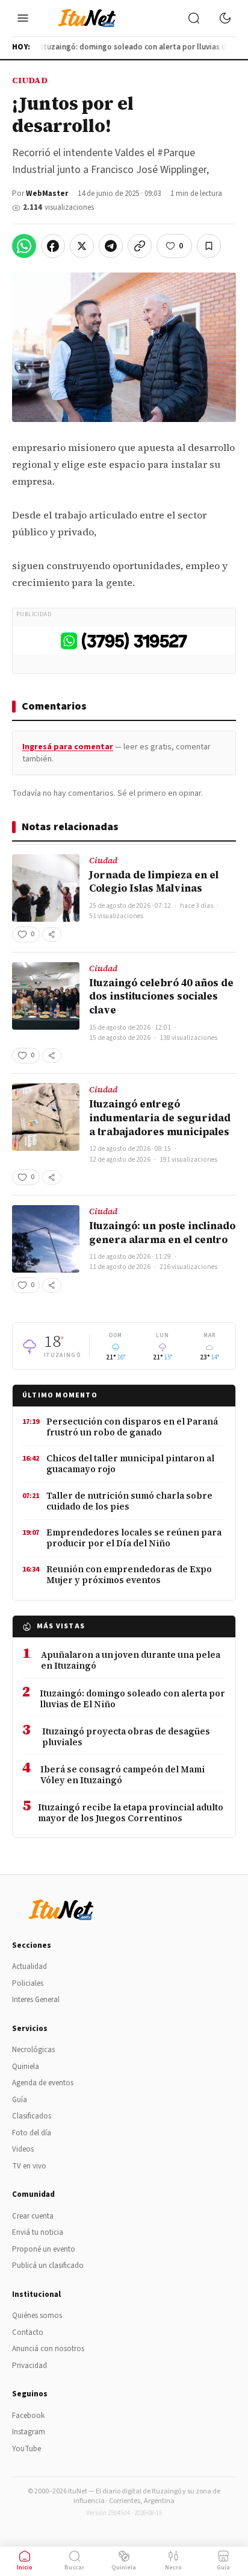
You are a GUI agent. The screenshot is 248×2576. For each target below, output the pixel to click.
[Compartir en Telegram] (111, 246)
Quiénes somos (37, 2316)
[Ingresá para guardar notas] (209, 246)
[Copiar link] (140, 246)
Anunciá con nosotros (48, 2349)
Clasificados (32, 2116)
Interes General (36, 2000)
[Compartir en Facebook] (53, 246)
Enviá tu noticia (38, 2232)
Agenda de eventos (43, 2083)
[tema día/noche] (225, 18)
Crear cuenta (33, 2216)
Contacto (28, 2332)
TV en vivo (29, 2166)
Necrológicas (33, 2050)
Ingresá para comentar (68, 747)
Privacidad (29, 2366)
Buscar (74, 2568)
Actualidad (29, 1967)
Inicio (25, 2568)
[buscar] (194, 18)
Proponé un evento (44, 2249)
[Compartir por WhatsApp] (24, 246)
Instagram (29, 2432)
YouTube (26, 2449)
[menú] (23, 18)
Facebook (28, 2416)
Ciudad (30, 80)
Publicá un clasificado (48, 2266)
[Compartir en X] (82, 246)
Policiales (28, 1983)
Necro (173, 2568)
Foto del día (32, 2133)
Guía (20, 2100)
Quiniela (26, 2067)
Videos (23, 2149)
